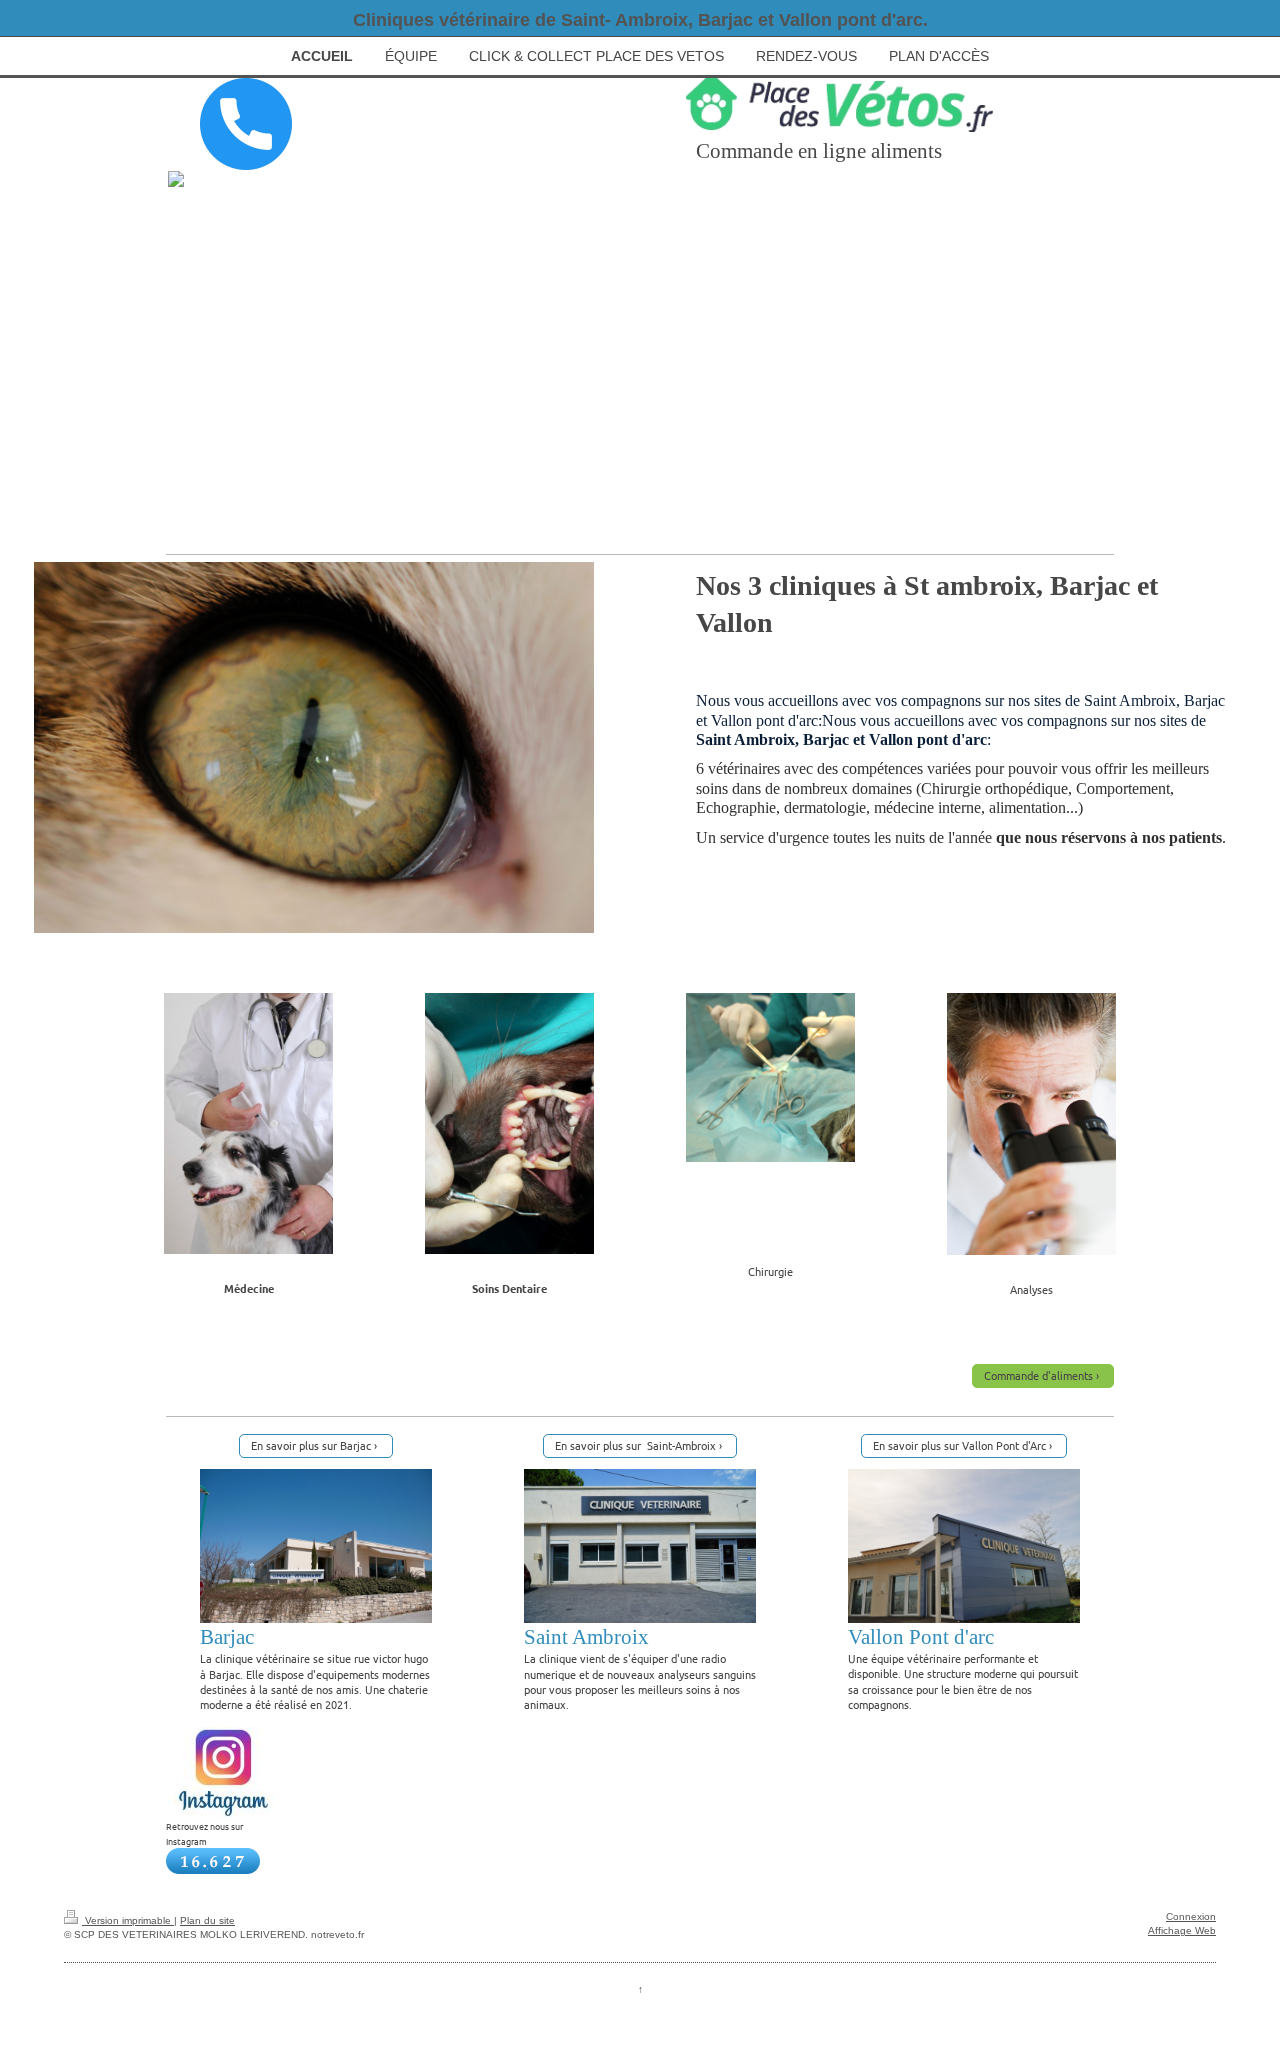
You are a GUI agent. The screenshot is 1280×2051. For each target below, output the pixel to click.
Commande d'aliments (1038, 1375)
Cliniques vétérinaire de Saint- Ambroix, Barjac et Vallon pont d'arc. (640, 20)
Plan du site (207, 1920)
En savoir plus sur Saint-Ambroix (635, 1445)
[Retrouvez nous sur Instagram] (222, 1772)
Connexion (1191, 1916)
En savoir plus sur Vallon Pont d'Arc (959, 1445)
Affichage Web (1182, 1930)
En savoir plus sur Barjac (311, 1445)
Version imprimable (128, 1920)
